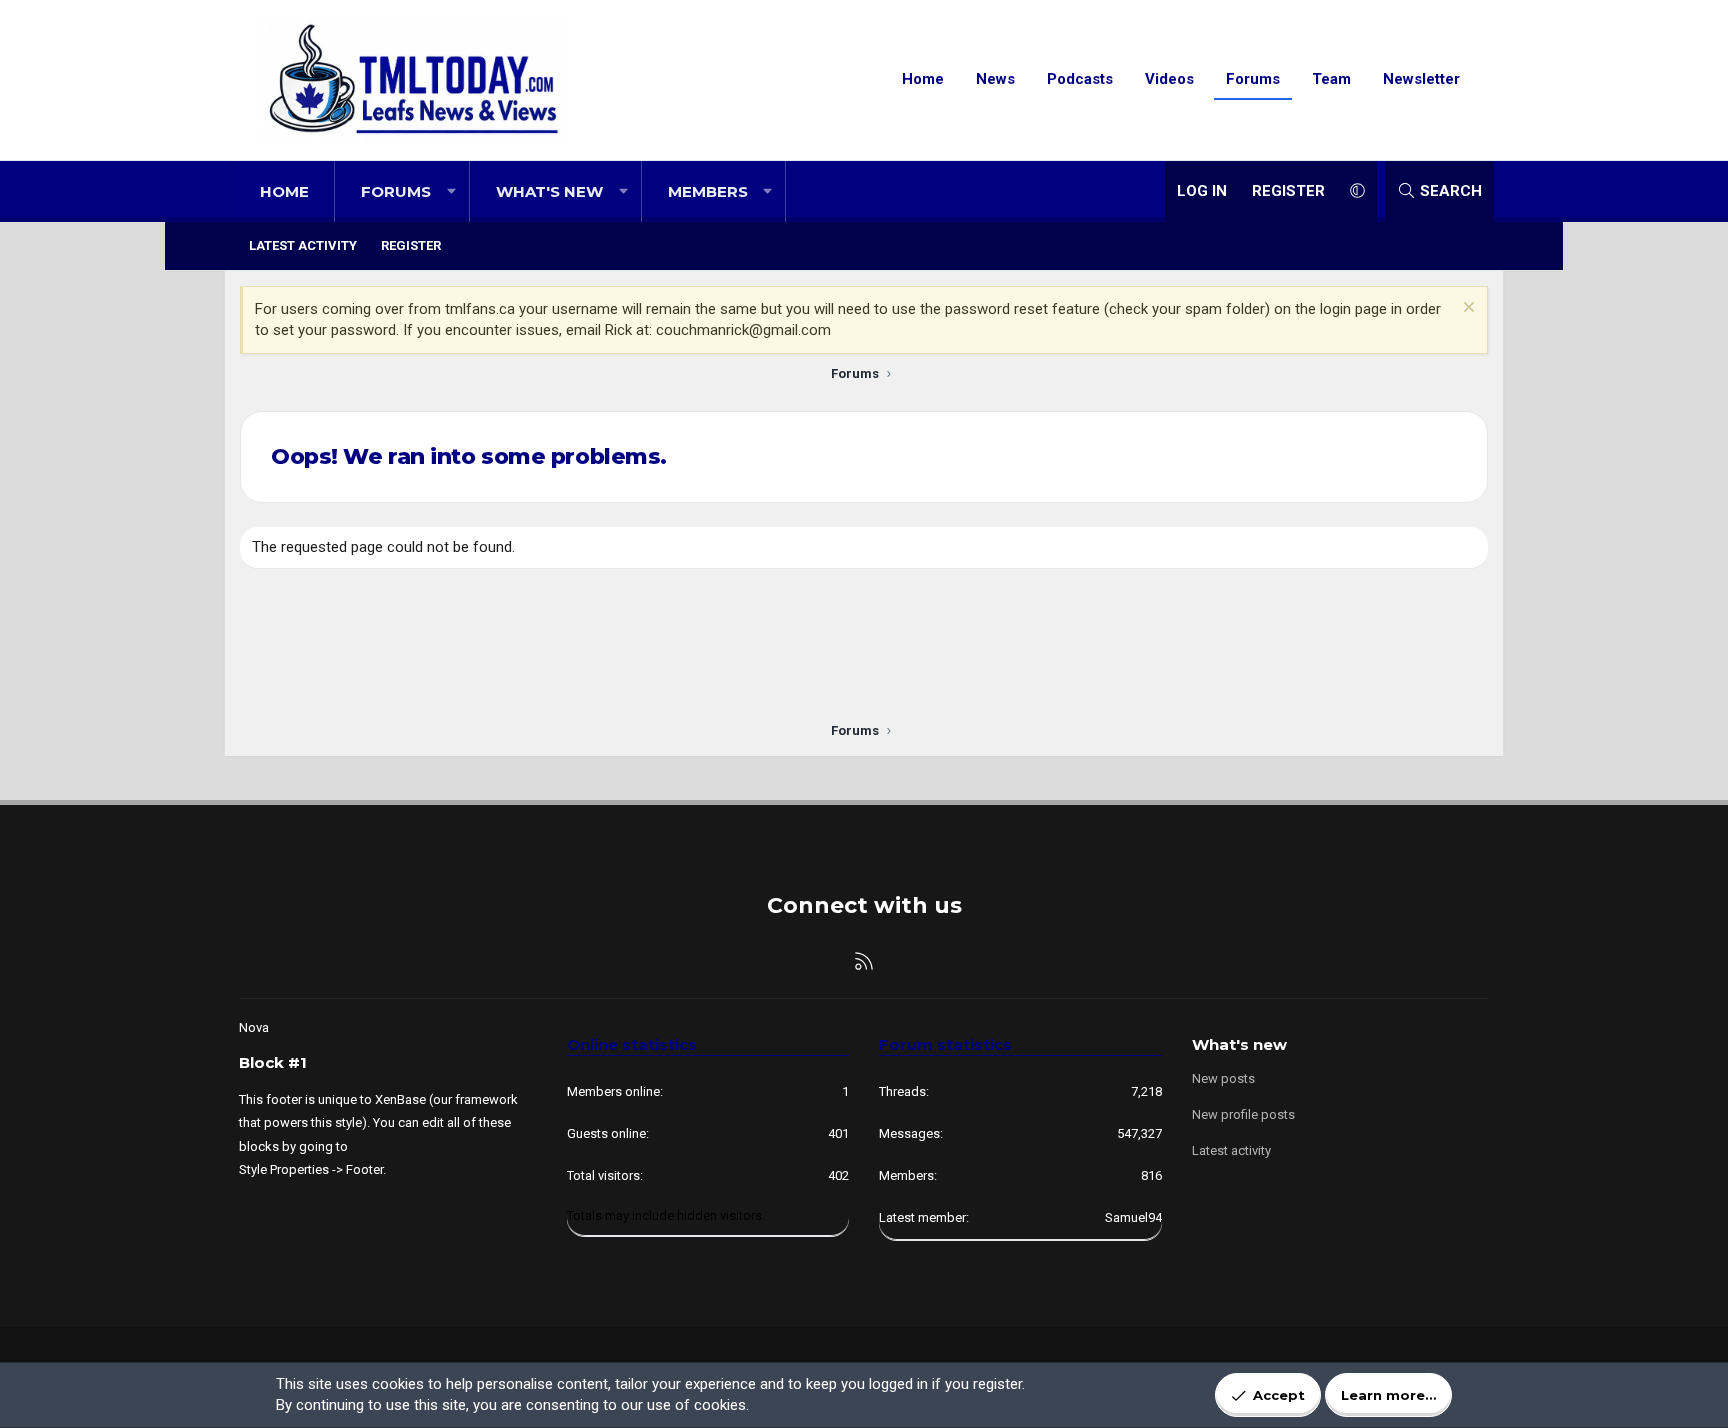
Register (411, 245)
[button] (451, 191)
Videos (1169, 79)
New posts (1223, 1078)
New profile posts (1243, 1114)
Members (708, 191)
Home (923, 79)
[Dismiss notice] (1466, 309)
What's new (549, 191)
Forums (1253, 79)
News (995, 79)
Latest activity (303, 245)
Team (1331, 79)
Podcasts (1080, 79)
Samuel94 (1133, 1217)
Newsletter (1421, 79)
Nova (254, 1027)
